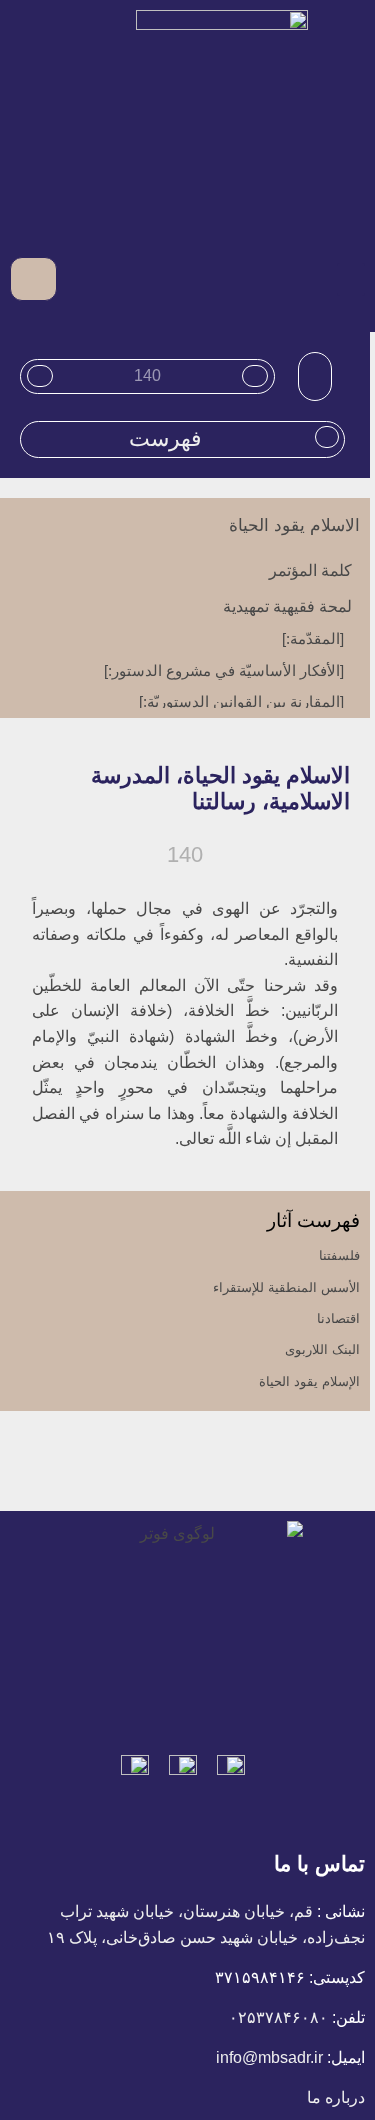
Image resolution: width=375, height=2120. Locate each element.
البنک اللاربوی (322, 1349)
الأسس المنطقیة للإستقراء (286, 1287)
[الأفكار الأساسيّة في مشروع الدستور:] (224, 670)
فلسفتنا (339, 1255)
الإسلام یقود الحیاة (309, 1381)
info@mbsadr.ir (269, 2057)
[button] (351, 279)
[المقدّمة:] (313, 638)
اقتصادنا (338, 1318)
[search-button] (75, 278)
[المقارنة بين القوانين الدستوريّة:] (241, 701)
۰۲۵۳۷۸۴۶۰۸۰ (278, 2017)
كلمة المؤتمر (310, 570)
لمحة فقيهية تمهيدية (287, 606)
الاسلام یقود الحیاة (294, 525)
